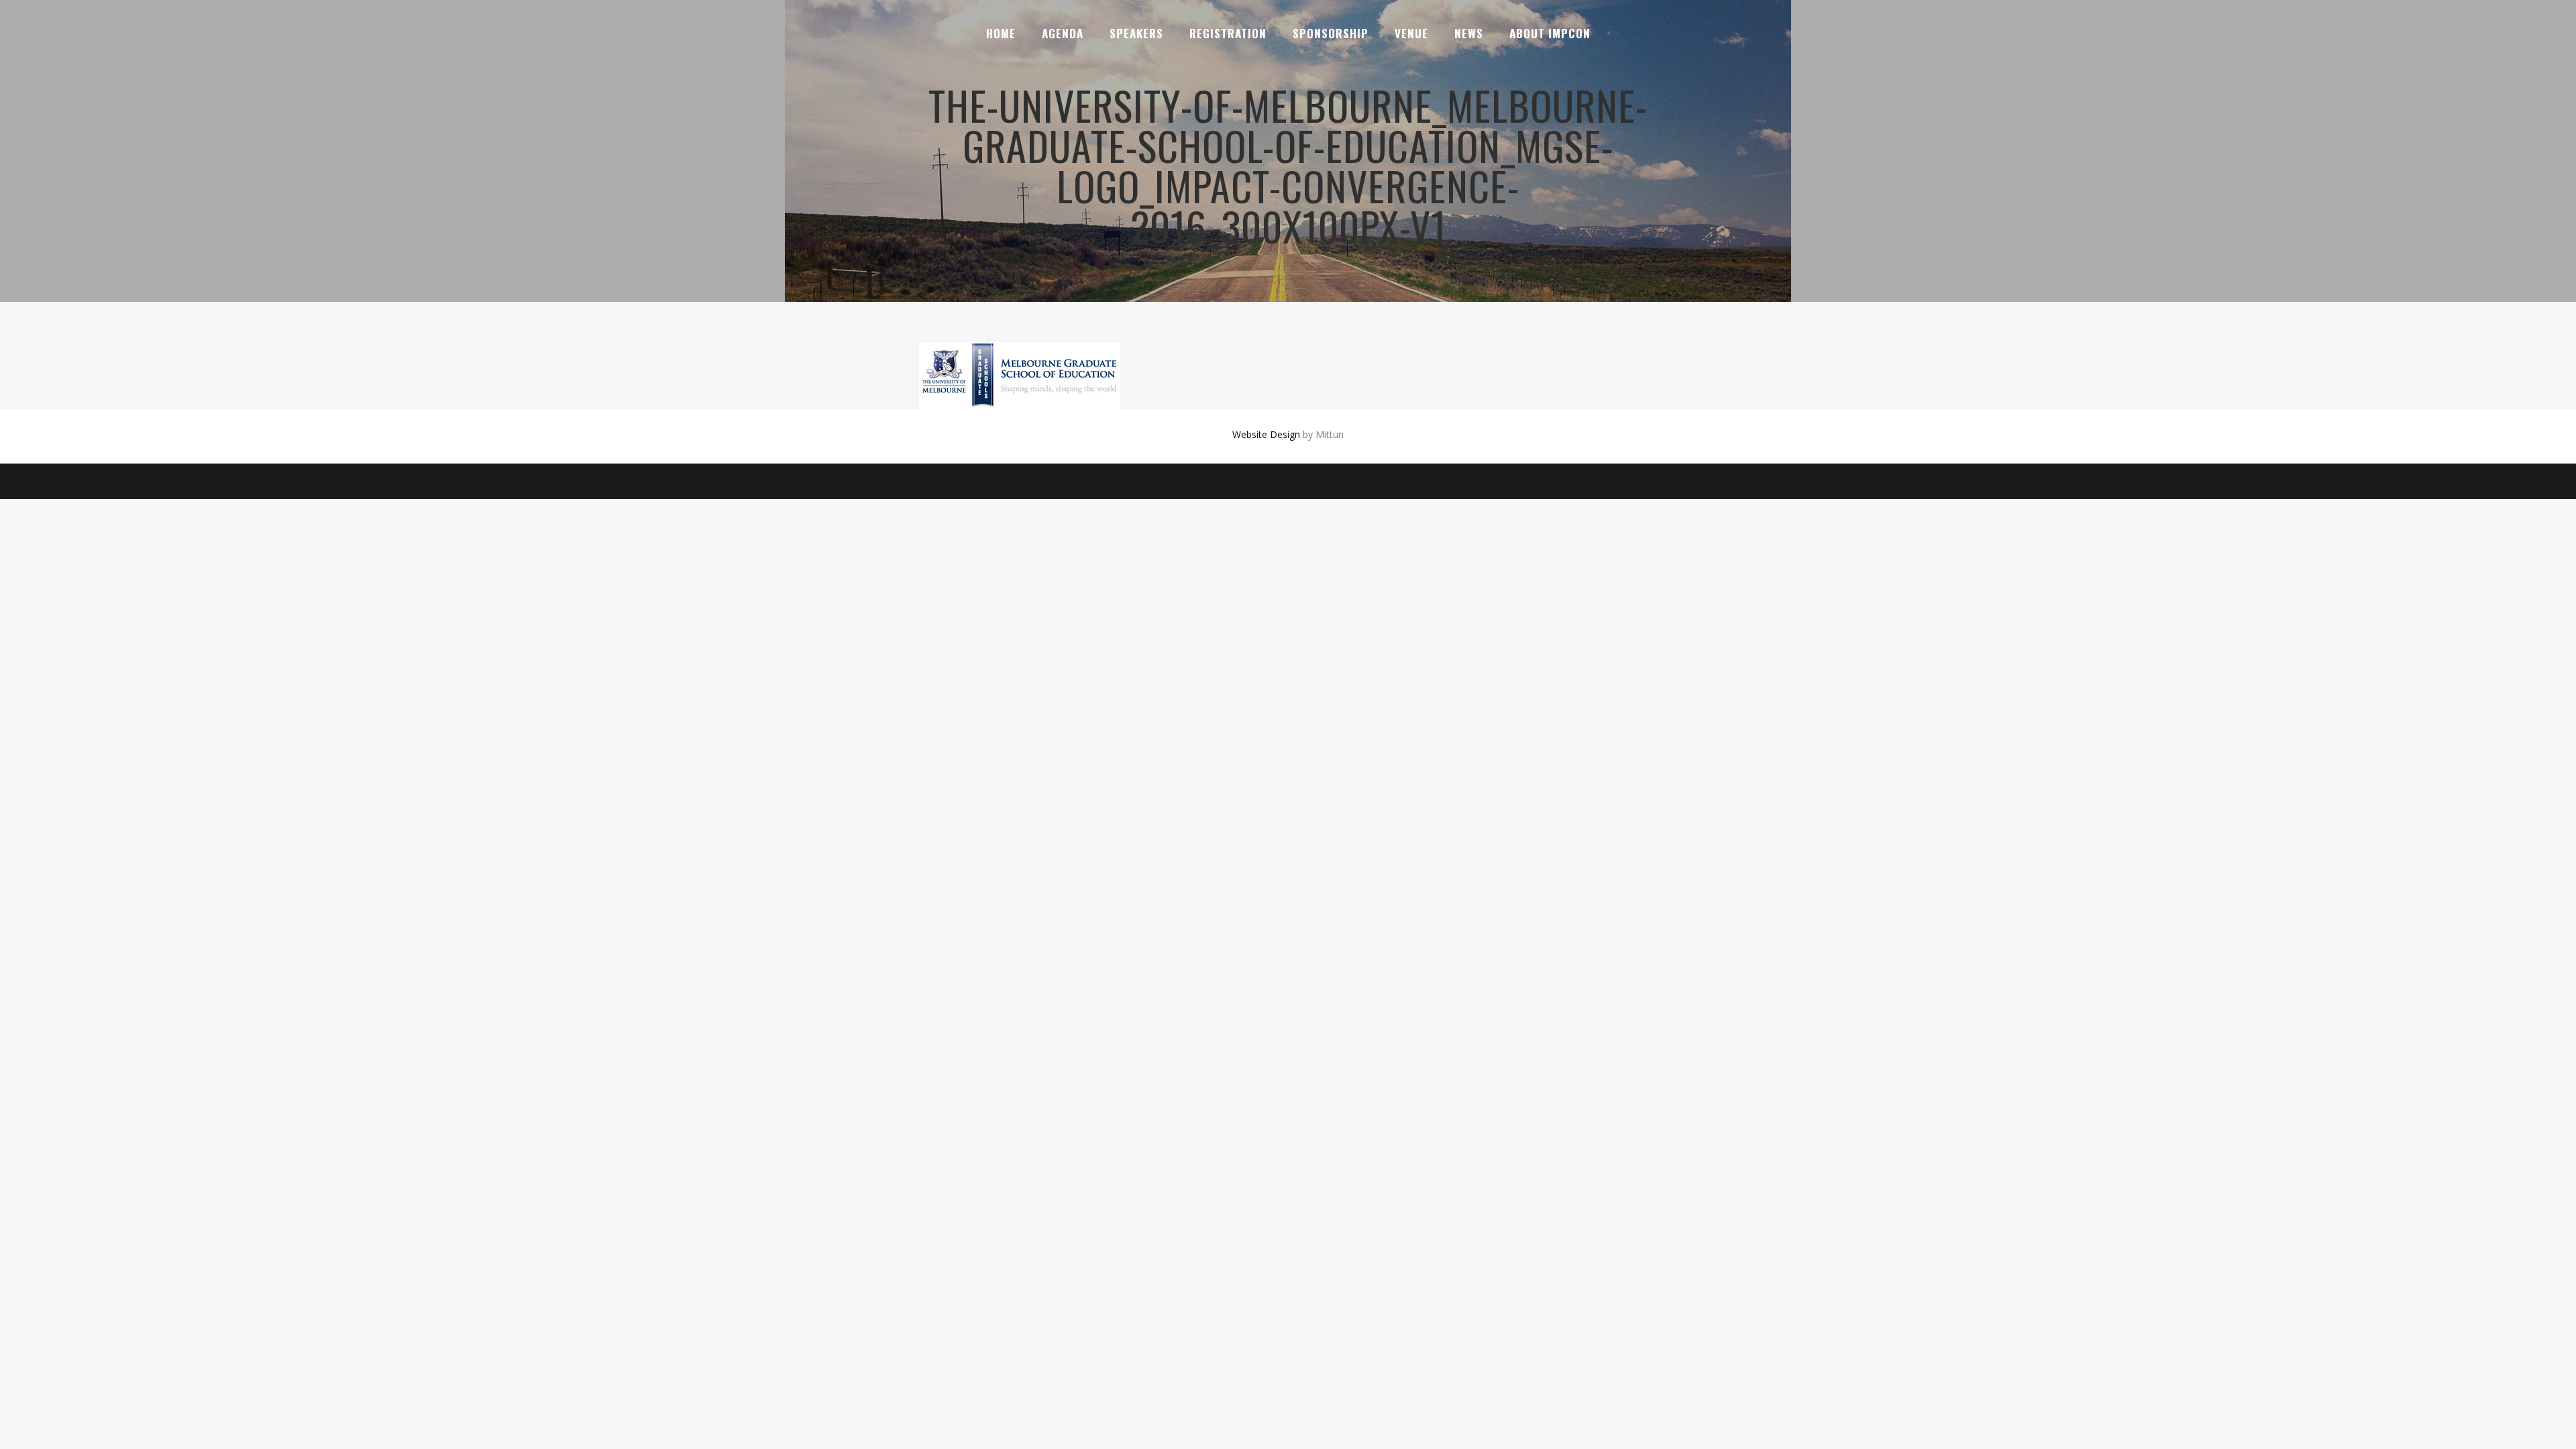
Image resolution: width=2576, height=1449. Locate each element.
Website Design (1266, 434)
